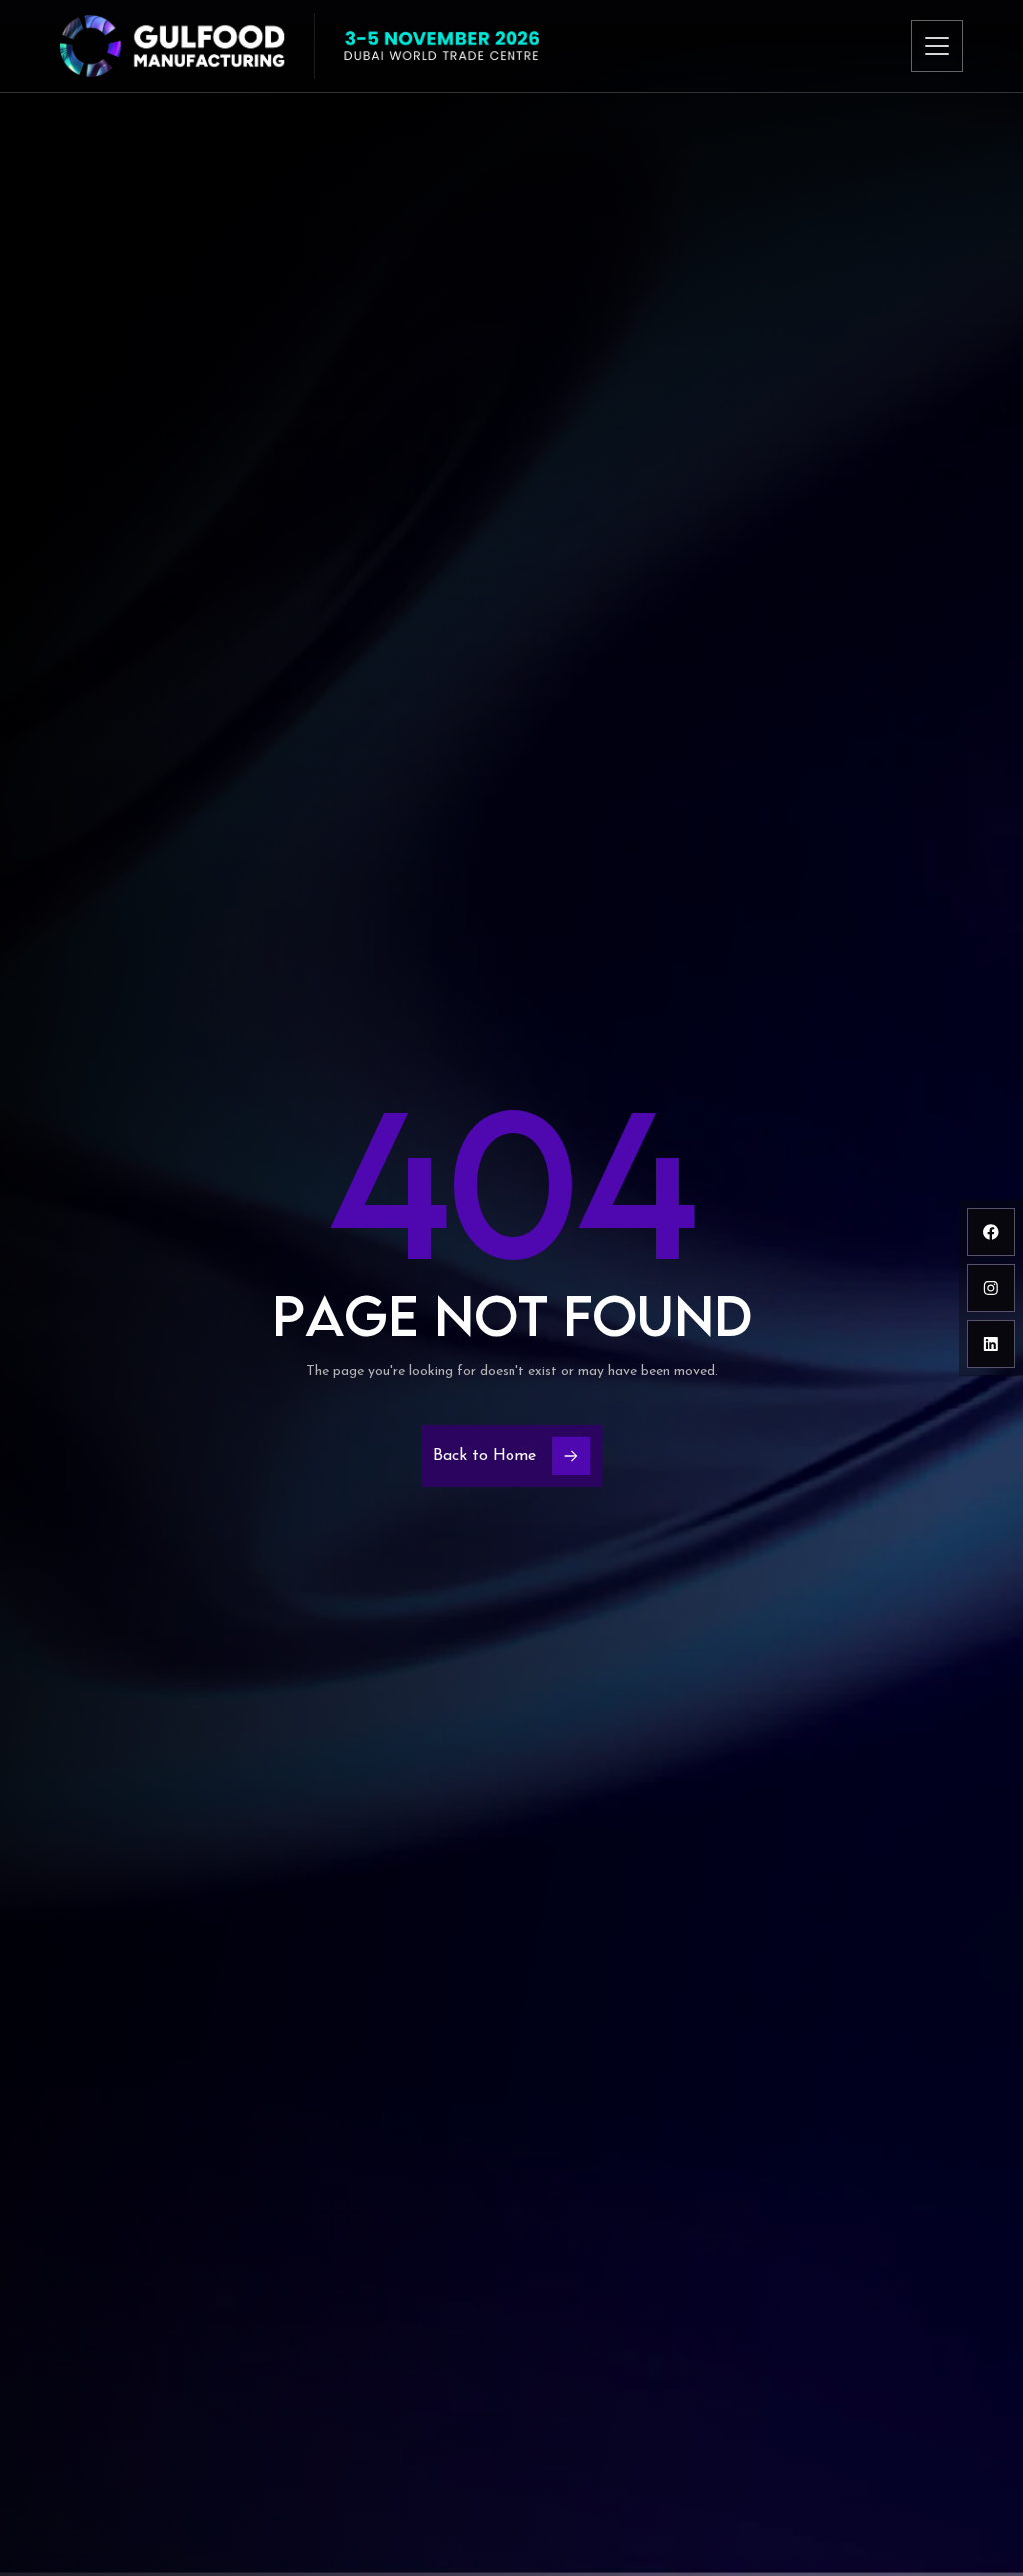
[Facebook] (991, 1232)
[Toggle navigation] (937, 46)
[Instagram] (991, 1288)
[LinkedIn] (991, 1344)
